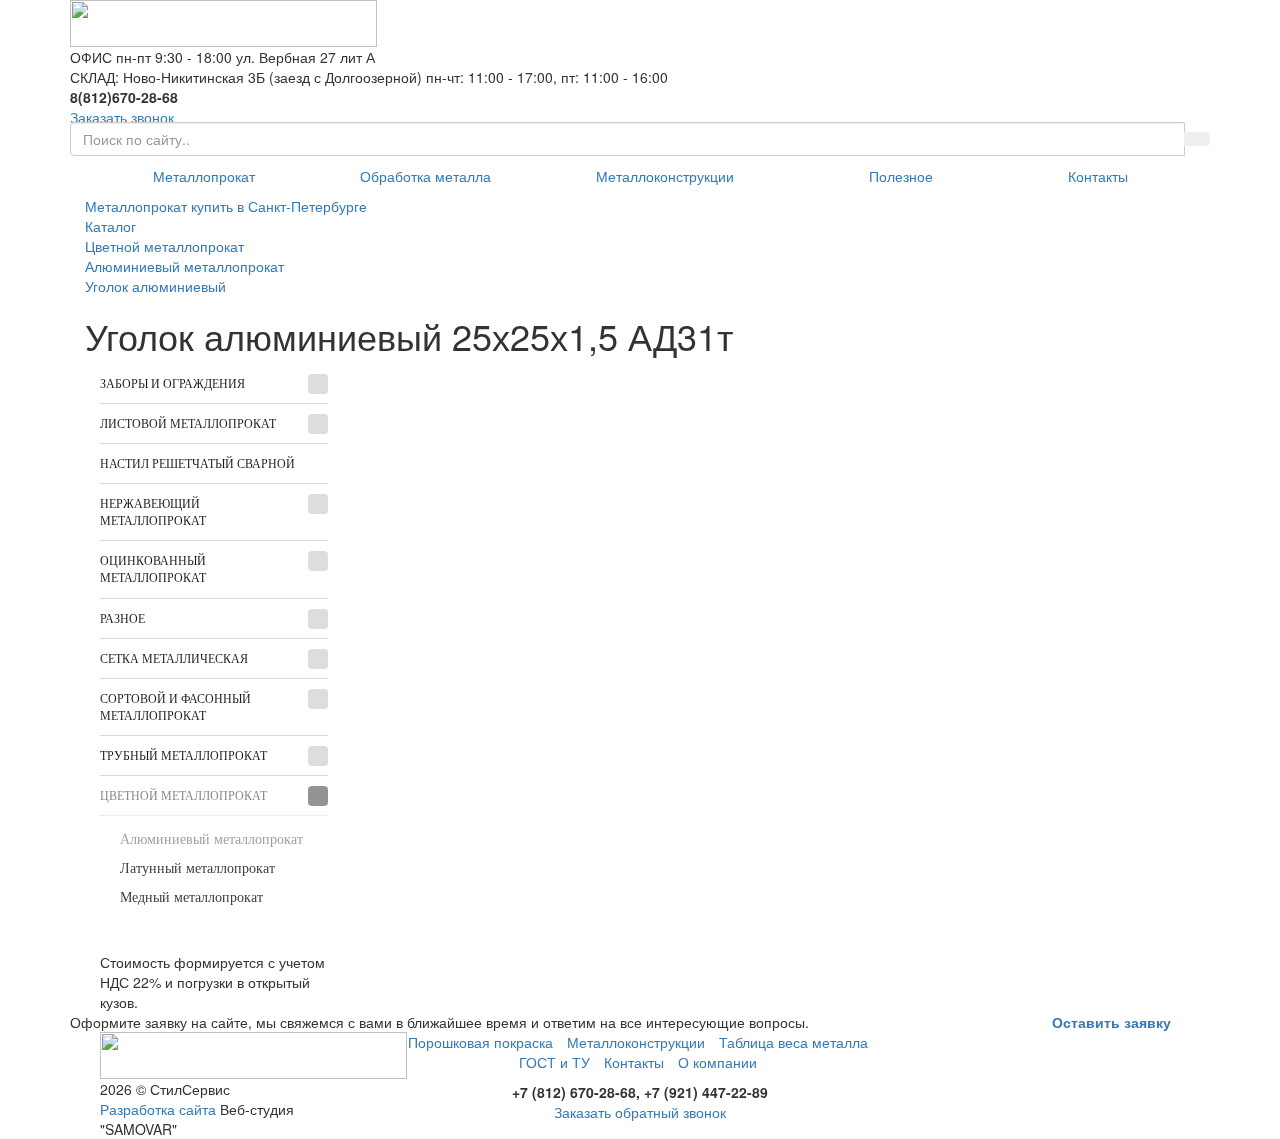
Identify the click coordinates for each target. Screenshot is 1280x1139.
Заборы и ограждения (172, 384)
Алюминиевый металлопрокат (211, 839)
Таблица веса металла (793, 1042)
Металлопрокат (204, 176)
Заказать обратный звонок (640, 1112)
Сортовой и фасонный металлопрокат (175, 707)
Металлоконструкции (665, 176)
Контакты (1098, 176)
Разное (122, 619)
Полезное (901, 176)
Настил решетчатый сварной (197, 464)
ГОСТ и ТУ (554, 1062)
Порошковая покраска (480, 1042)
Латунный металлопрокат (197, 868)
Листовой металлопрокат (188, 424)
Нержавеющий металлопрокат (153, 512)
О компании (717, 1062)
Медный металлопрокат (191, 897)
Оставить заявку (1111, 1022)
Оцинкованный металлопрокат (153, 569)
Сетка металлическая (174, 659)
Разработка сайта (158, 1109)
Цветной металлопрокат (183, 796)
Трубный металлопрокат (183, 756)
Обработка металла (425, 176)
